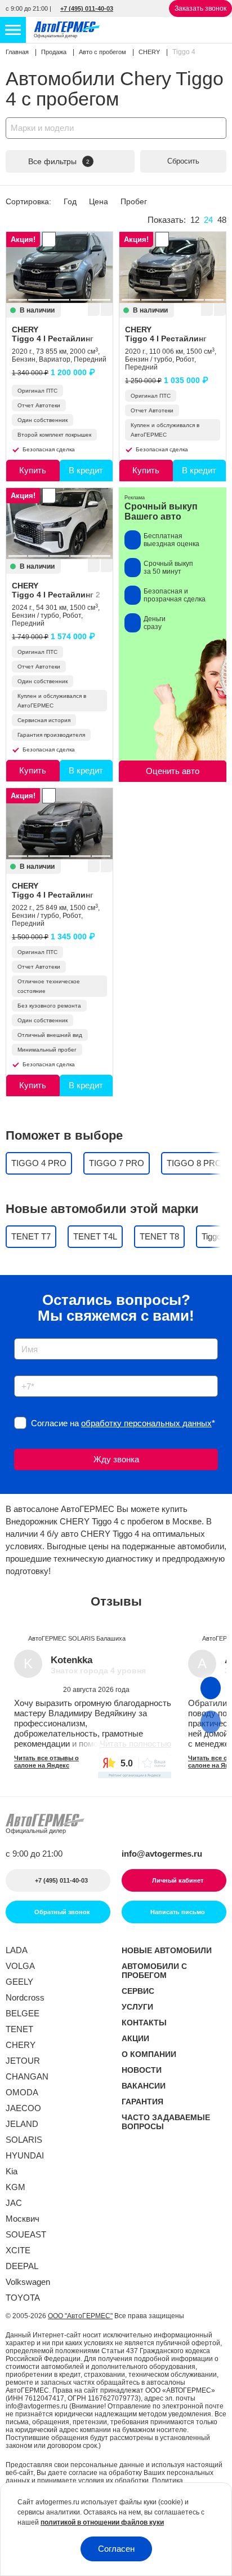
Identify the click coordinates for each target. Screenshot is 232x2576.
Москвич (23, 2219)
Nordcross (25, 1997)
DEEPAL (22, 2266)
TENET (19, 2029)
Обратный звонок (61, 1912)
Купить (33, 470)
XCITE (18, 2250)
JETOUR (23, 2061)
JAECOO (23, 2108)
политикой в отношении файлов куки (102, 2522)
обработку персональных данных (146, 1423)
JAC (14, 2203)
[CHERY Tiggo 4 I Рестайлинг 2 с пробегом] (59, 524)
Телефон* (27, 1372)
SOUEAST (26, 2234)
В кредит (86, 470)
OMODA (22, 2092)
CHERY (53, 334)
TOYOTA (23, 2298)
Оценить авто (173, 771)
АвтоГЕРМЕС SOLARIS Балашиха (77, 1638)
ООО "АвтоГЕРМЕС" (80, 2316)
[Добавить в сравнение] (106, 310)
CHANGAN (27, 2076)
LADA (17, 1950)
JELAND (22, 2124)
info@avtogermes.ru (162, 1854)
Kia (12, 2171)
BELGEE (23, 2013)
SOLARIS (24, 2140)
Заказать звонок (200, 8)
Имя (19, 1335)
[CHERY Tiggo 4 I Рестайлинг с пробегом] (59, 267)
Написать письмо (178, 1912)
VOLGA (20, 1966)
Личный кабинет (178, 1880)
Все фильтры (59, 161)
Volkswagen (28, 2282)
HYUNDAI (25, 2155)
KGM (15, 2187)
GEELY (19, 1982)
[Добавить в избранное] (93, 310)
